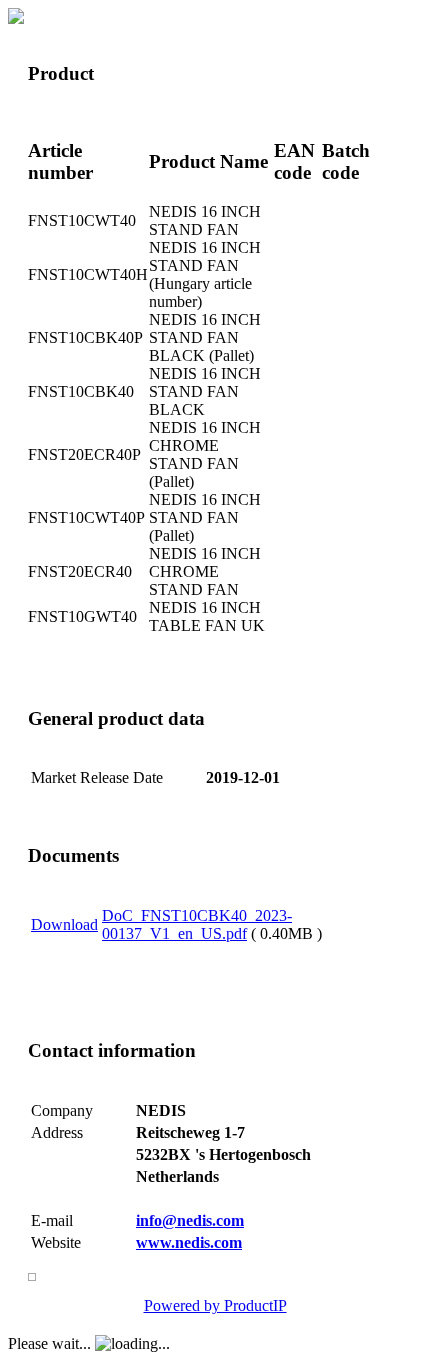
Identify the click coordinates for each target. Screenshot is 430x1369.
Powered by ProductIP (215, 1305)
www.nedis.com (189, 1242)
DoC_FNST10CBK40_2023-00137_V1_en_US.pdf (197, 924)
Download (64, 924)
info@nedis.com (190, 1220)
